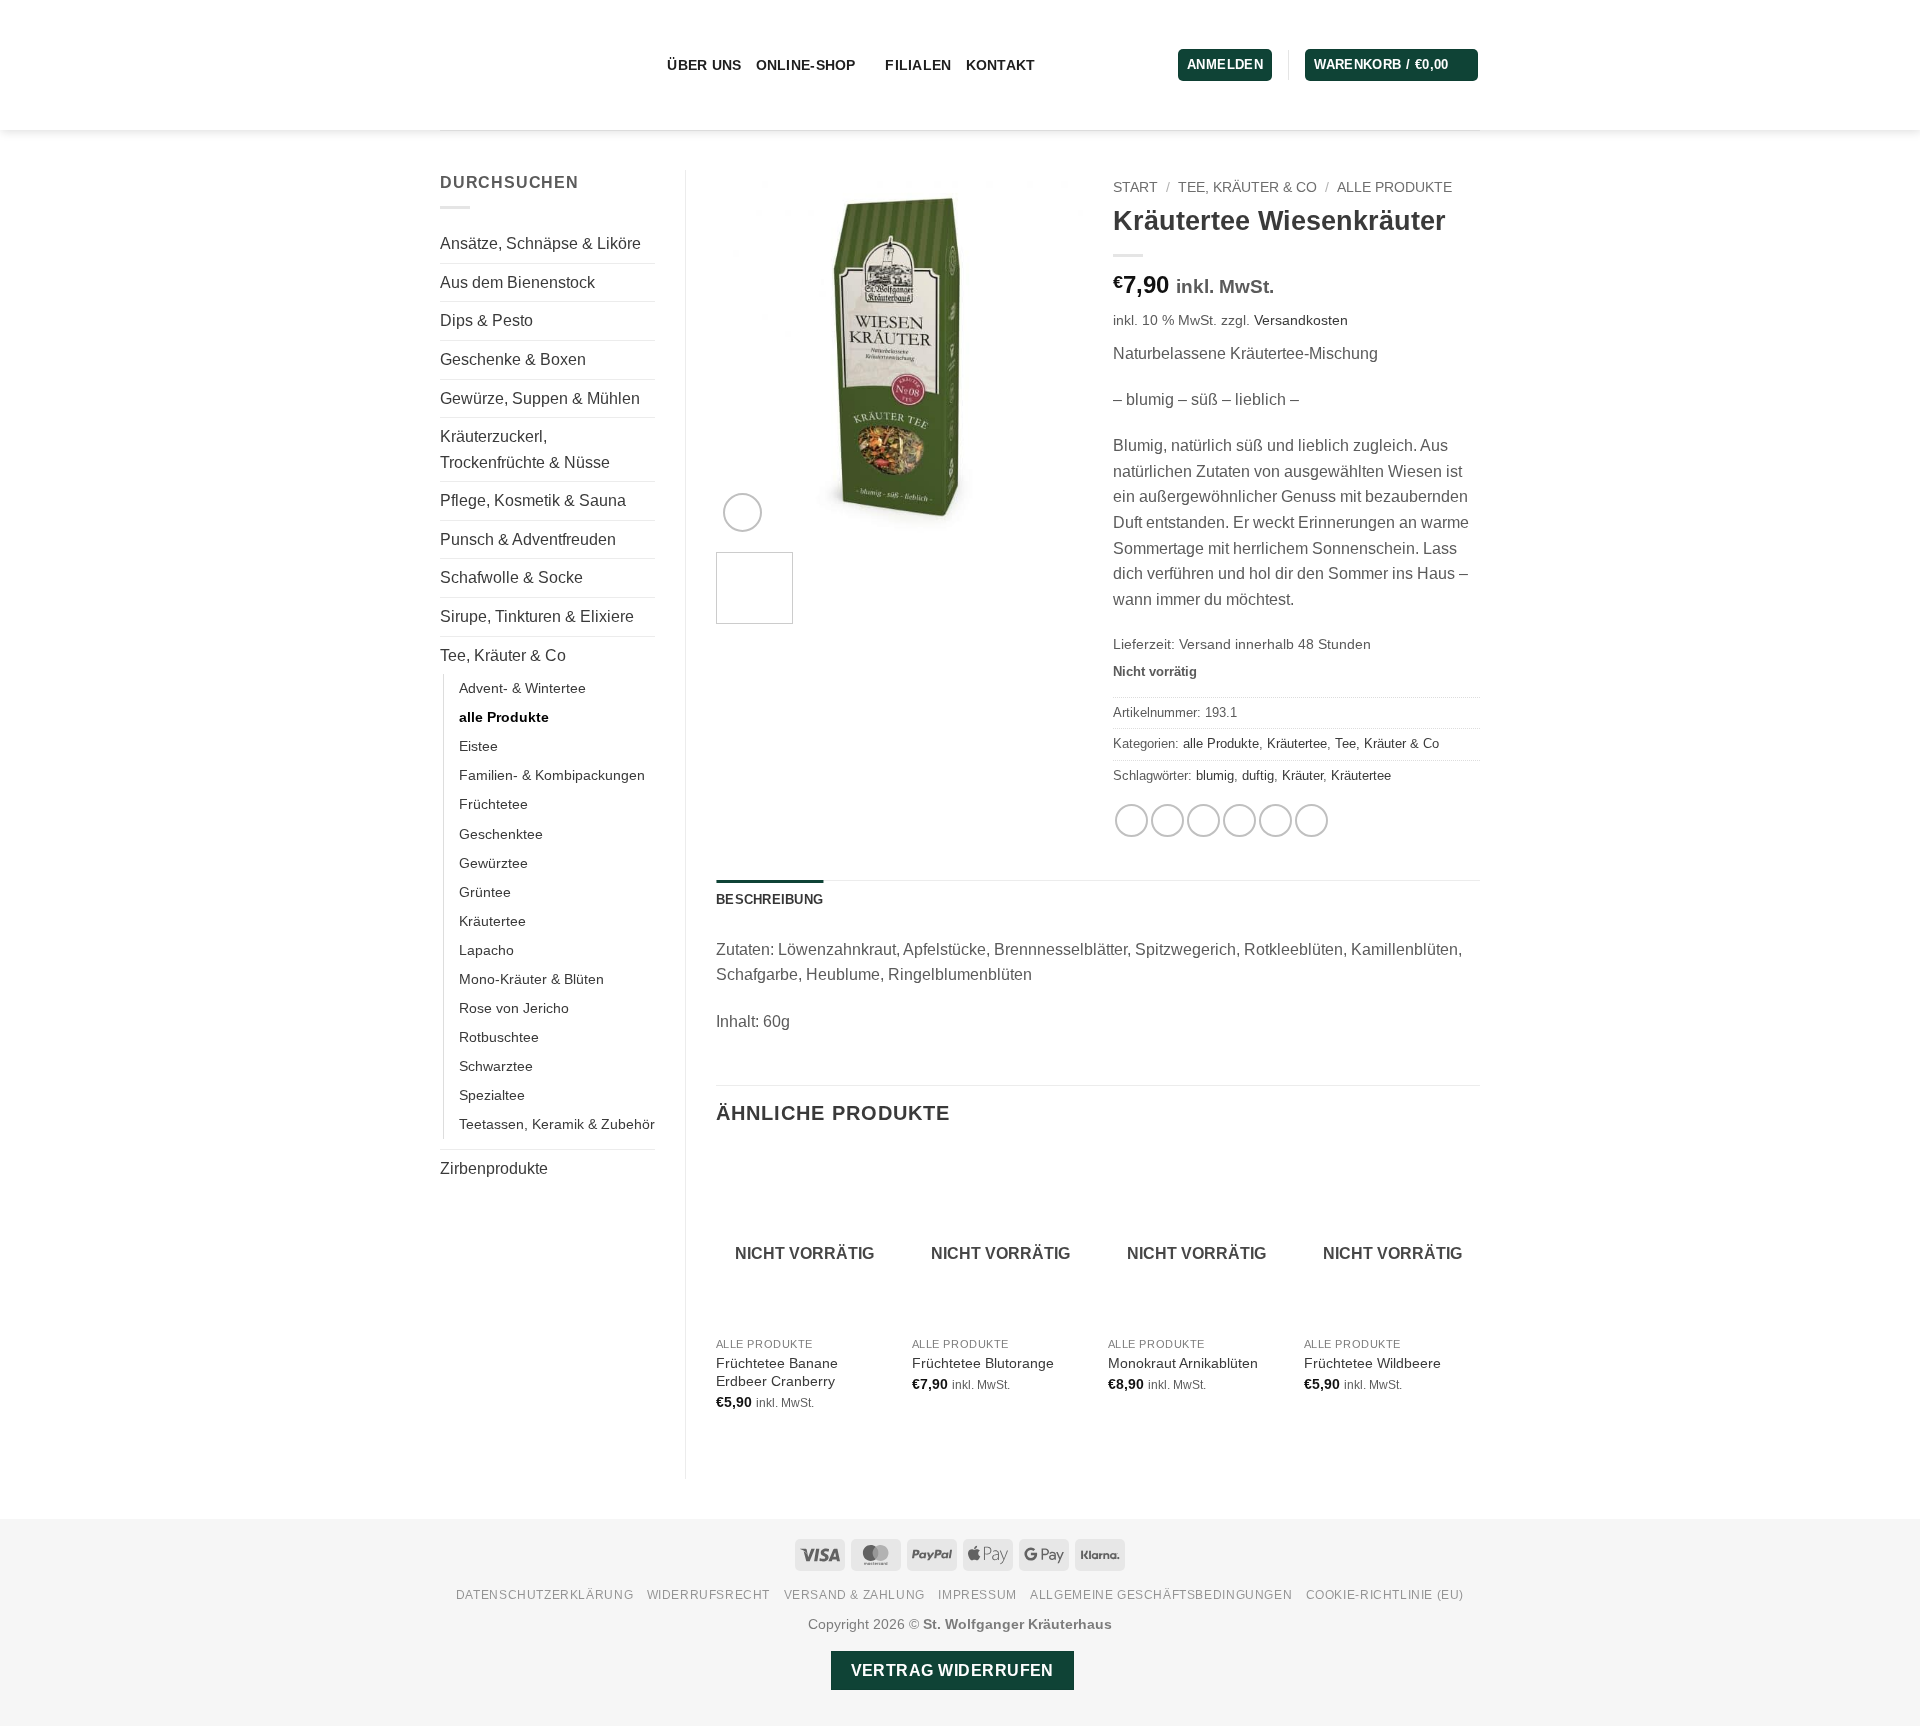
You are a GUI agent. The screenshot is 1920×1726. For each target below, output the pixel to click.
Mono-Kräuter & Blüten (531, 979)
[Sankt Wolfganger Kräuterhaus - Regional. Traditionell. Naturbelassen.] (523, 65)
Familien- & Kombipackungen (552, 775)
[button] (1391, 65)
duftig (1258, 775)
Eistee (478, 746)
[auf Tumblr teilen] (1311, 820)
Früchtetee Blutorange (983, 1363)
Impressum (977, 1595)
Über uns (704, 65)
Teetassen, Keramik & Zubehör (557, 1124)
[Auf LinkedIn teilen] (1275, 820)
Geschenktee (501, 834)
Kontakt (1001, 65)
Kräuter (1302, 775)
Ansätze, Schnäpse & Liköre (540, 243)
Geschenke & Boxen (513, 359)
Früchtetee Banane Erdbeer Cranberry (777, 1372)
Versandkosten (1301, 320)
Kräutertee (492, 921)
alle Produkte (504, 717)
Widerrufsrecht (709, 1595)
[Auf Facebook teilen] (1131, 820)
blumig (1215, 775)
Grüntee (485, 892)
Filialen (918, 65)
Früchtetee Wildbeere (1372, 1363)
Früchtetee (493, 804)
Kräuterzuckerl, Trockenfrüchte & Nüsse (525, 449)
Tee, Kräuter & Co (503, 655)
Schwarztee (496, 1066)
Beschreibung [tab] (769, 899)
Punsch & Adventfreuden (528, 539)
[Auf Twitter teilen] (1167, 820)
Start (1135, 187)
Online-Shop (806, 65)
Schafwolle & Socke (511, 577)
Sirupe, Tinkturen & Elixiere (537, 616)
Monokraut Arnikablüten (1183, 1363)
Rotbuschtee (499, 1037)
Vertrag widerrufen (952, 1670)
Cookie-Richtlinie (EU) (1385, 1595)
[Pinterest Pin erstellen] (1239, 820)
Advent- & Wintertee (522, 688)
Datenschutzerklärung (544, 1595)
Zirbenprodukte (494, 1168)
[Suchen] (644, 65)
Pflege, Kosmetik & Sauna (533, 500)
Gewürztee (493, 863)
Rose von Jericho (514, 1008)
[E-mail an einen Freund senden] (1203, 820)
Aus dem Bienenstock (517, 282)
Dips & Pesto (486, 320)
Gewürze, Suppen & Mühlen (540, 398)
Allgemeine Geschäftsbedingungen (1161, 1595)
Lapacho (486, 950)
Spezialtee (492, 1095)
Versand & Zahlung (854, 1595)
